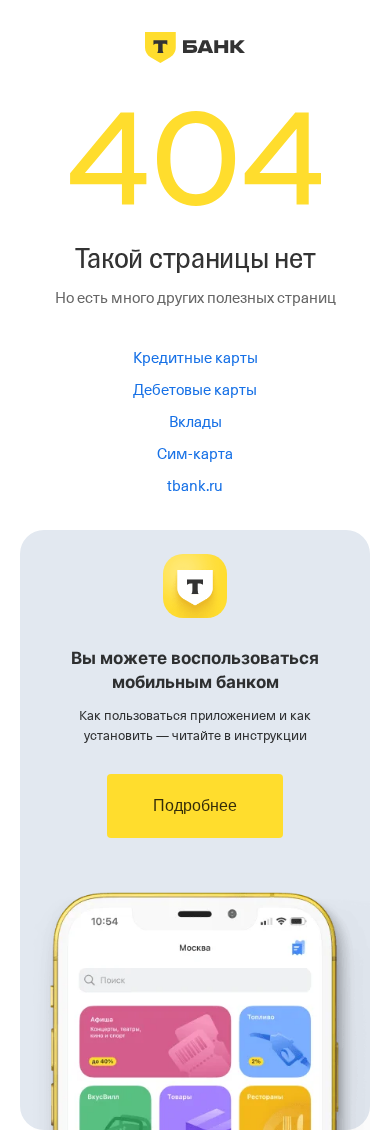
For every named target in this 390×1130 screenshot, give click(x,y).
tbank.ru (195, 486)
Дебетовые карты (195, 390)
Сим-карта (195, 454)
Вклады (195, 422)
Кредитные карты (195, 358)
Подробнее (195, 805)
